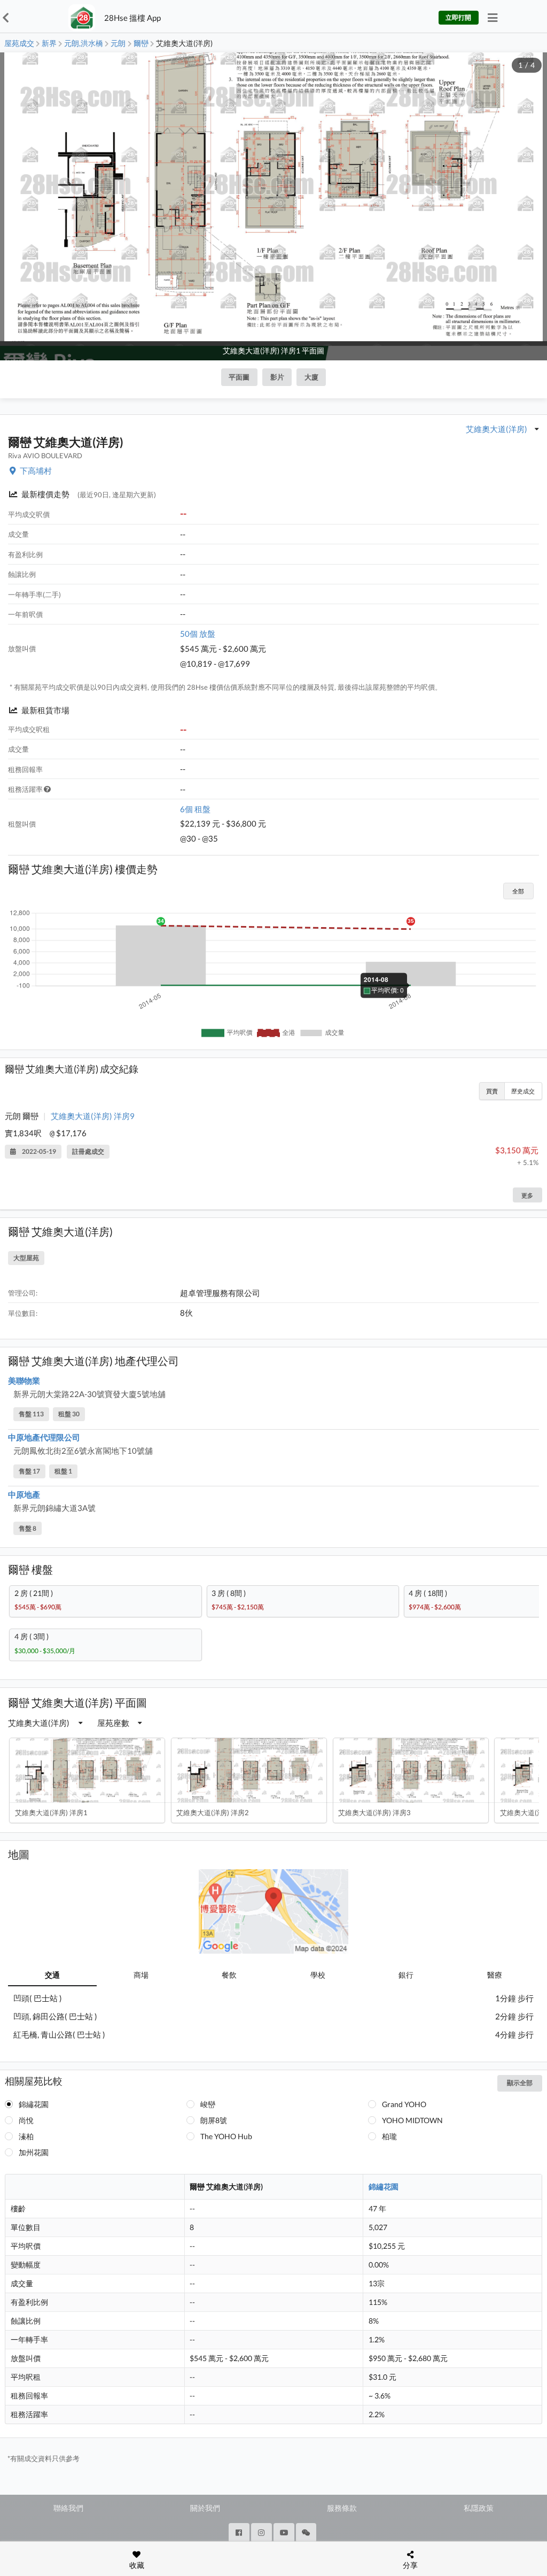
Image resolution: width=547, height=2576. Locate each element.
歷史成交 (523, 1091)
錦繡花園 (34, 2104)
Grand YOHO (404, 2104)
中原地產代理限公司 (44, 1437)
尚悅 (26, 2120)
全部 (518, 891)
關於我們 (205, 2508)
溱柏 (26, 2136)
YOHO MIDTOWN (412, 2120)
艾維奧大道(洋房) (497, 429)
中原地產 (24, 1494)
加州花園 (34, 2152)
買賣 (492, 1091)
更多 (527, 1195)
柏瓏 (389, 2136)
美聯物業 (24, 1380)
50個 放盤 (198, 634)
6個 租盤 (195, 809)
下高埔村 (36, 471)
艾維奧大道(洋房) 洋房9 (93, 1116)
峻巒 (208, 2104)
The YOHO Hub (226, 2136)
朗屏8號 (214, 2120)
